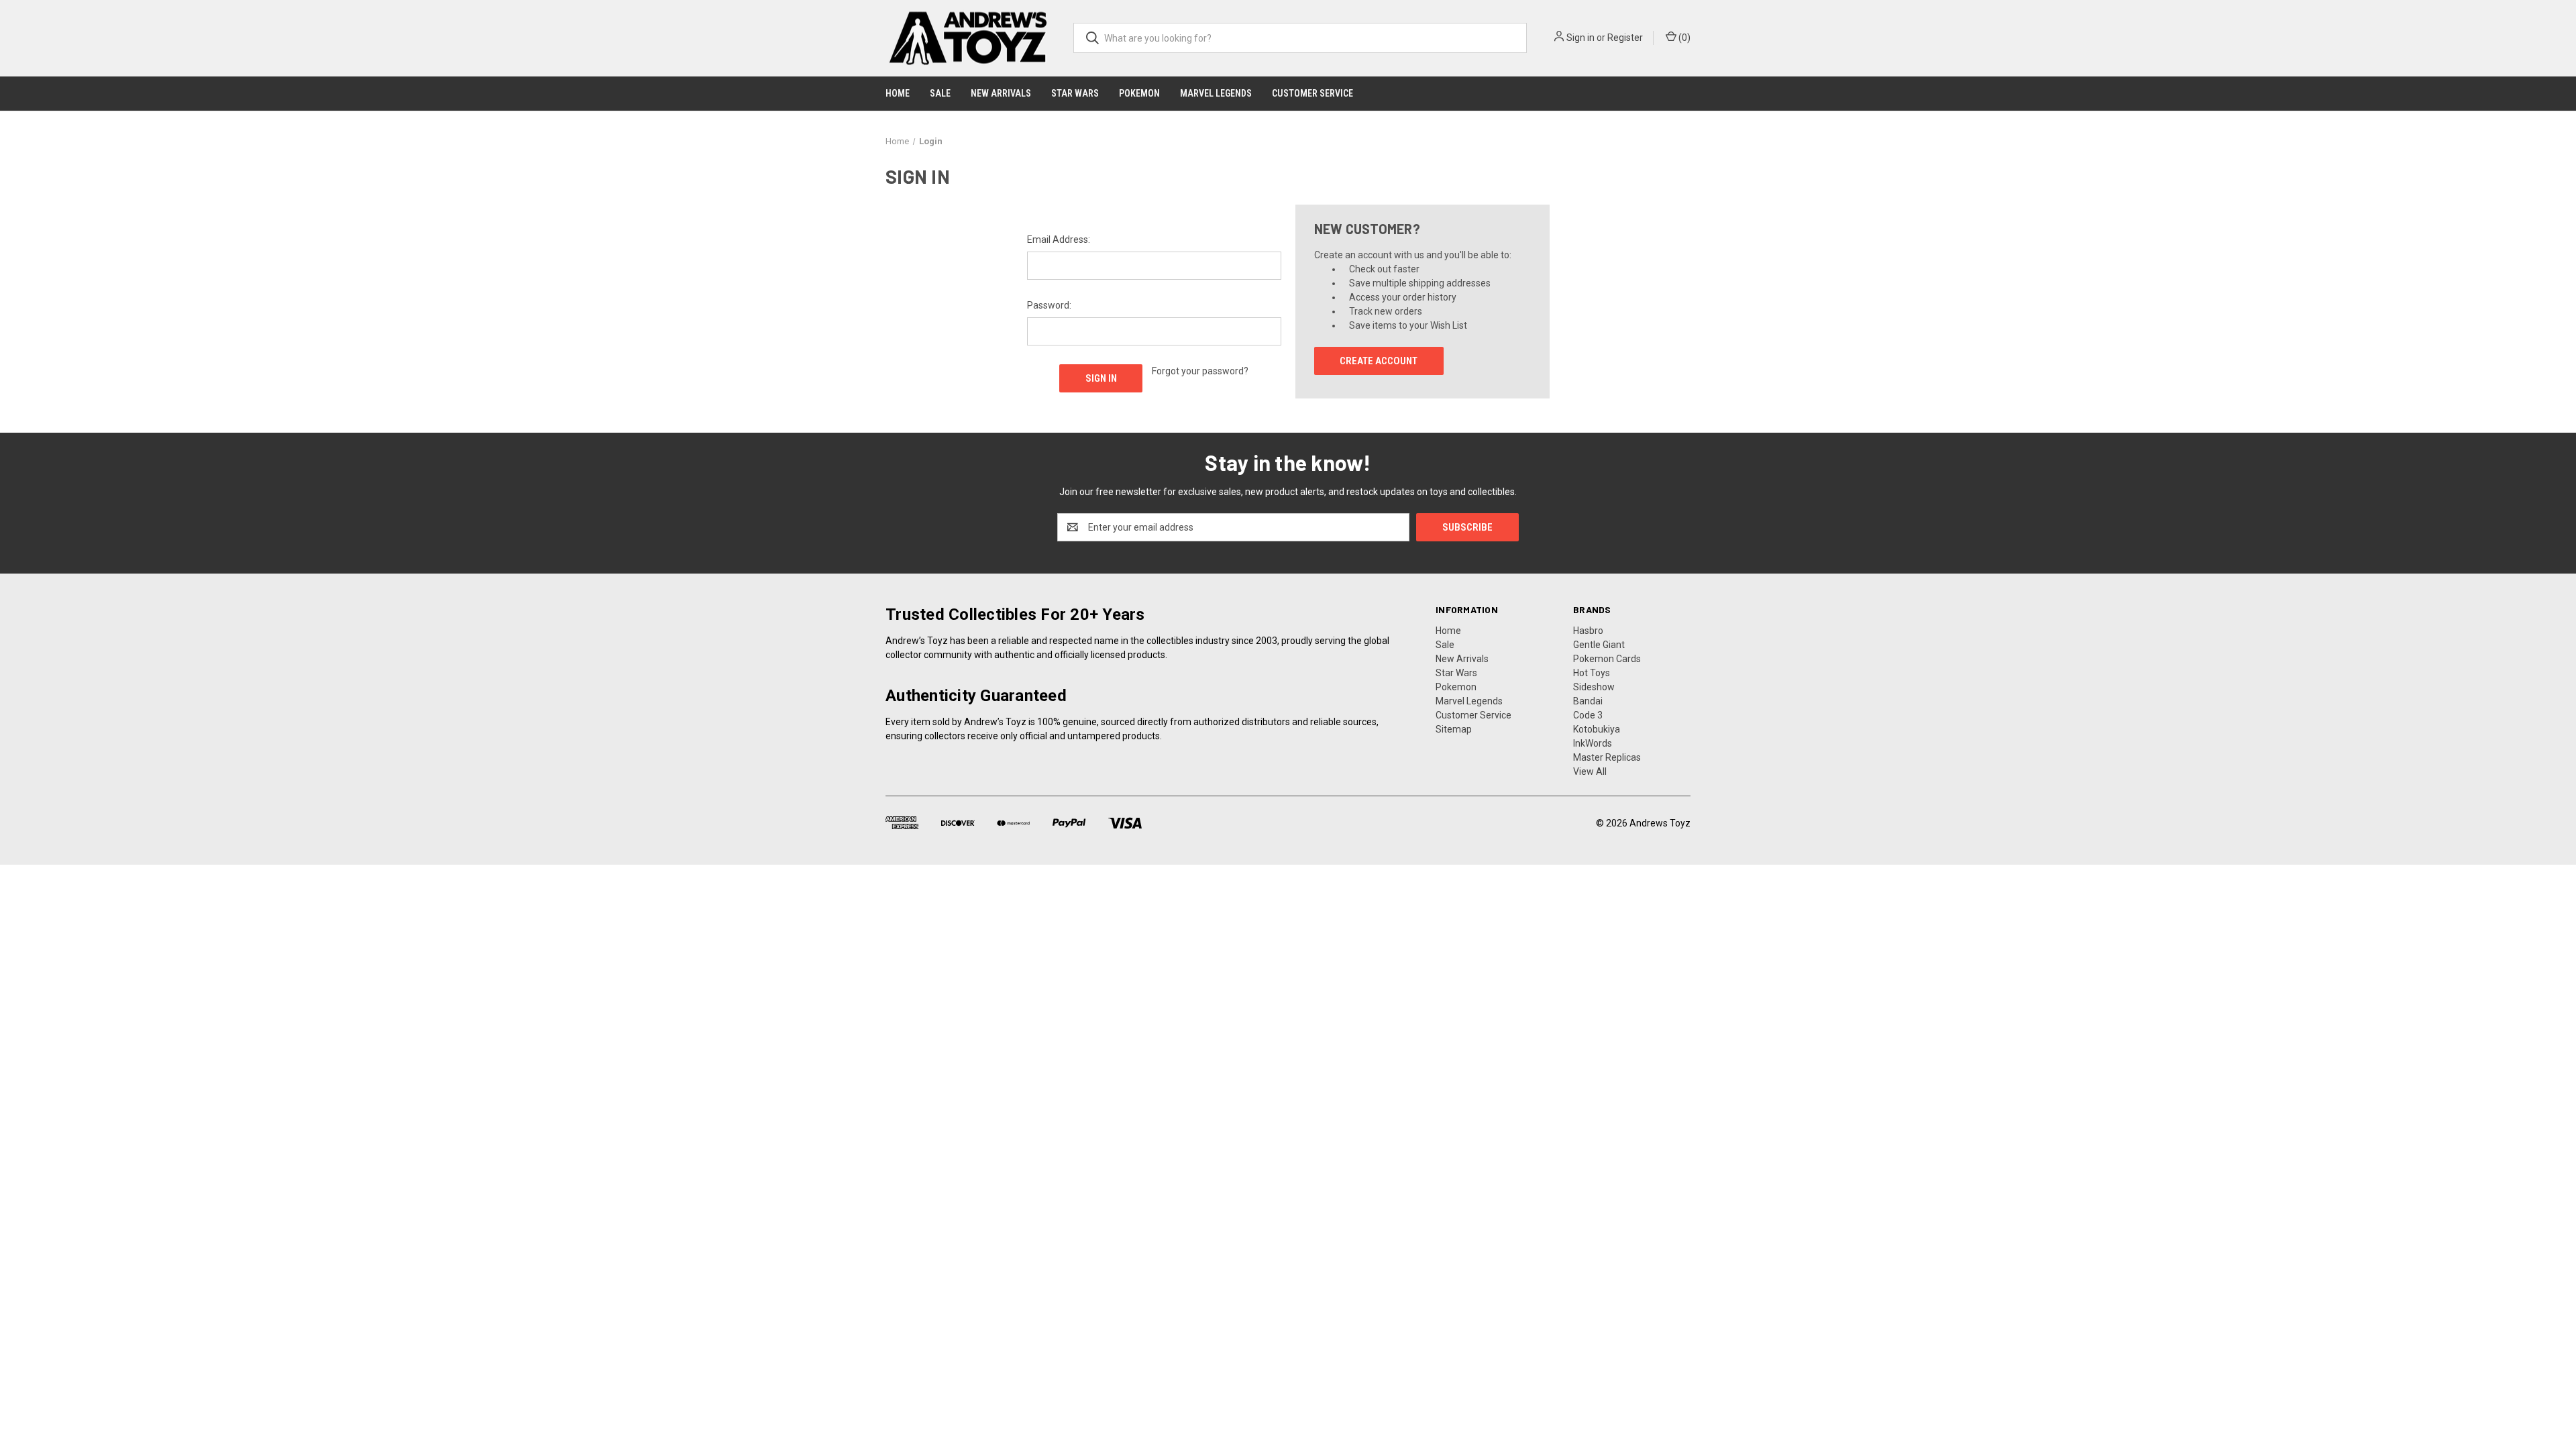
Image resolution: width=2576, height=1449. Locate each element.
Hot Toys (1592, 673)
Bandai (1588, 701)
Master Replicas (1607, 757)
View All (1590, 771)
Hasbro (1588, 631)
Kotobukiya (1597, 729)
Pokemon (1139, 93)
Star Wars (1075, 93)
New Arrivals (1001, 93)
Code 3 (1588, 715)
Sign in (1580, 38)
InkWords (1593, 743)
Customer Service (1312, 93)
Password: (1049, 305)
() (1683, 38)
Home (898, 93)
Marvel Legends (1216, 93)
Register (1625, 38)
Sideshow (1594, 687)
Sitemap (1454, 729)
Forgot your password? (1200, 371)
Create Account (1379, 361)
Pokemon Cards (1607, 659)
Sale (940, 93)
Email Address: (1059, 239)
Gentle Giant (1599, 645)
